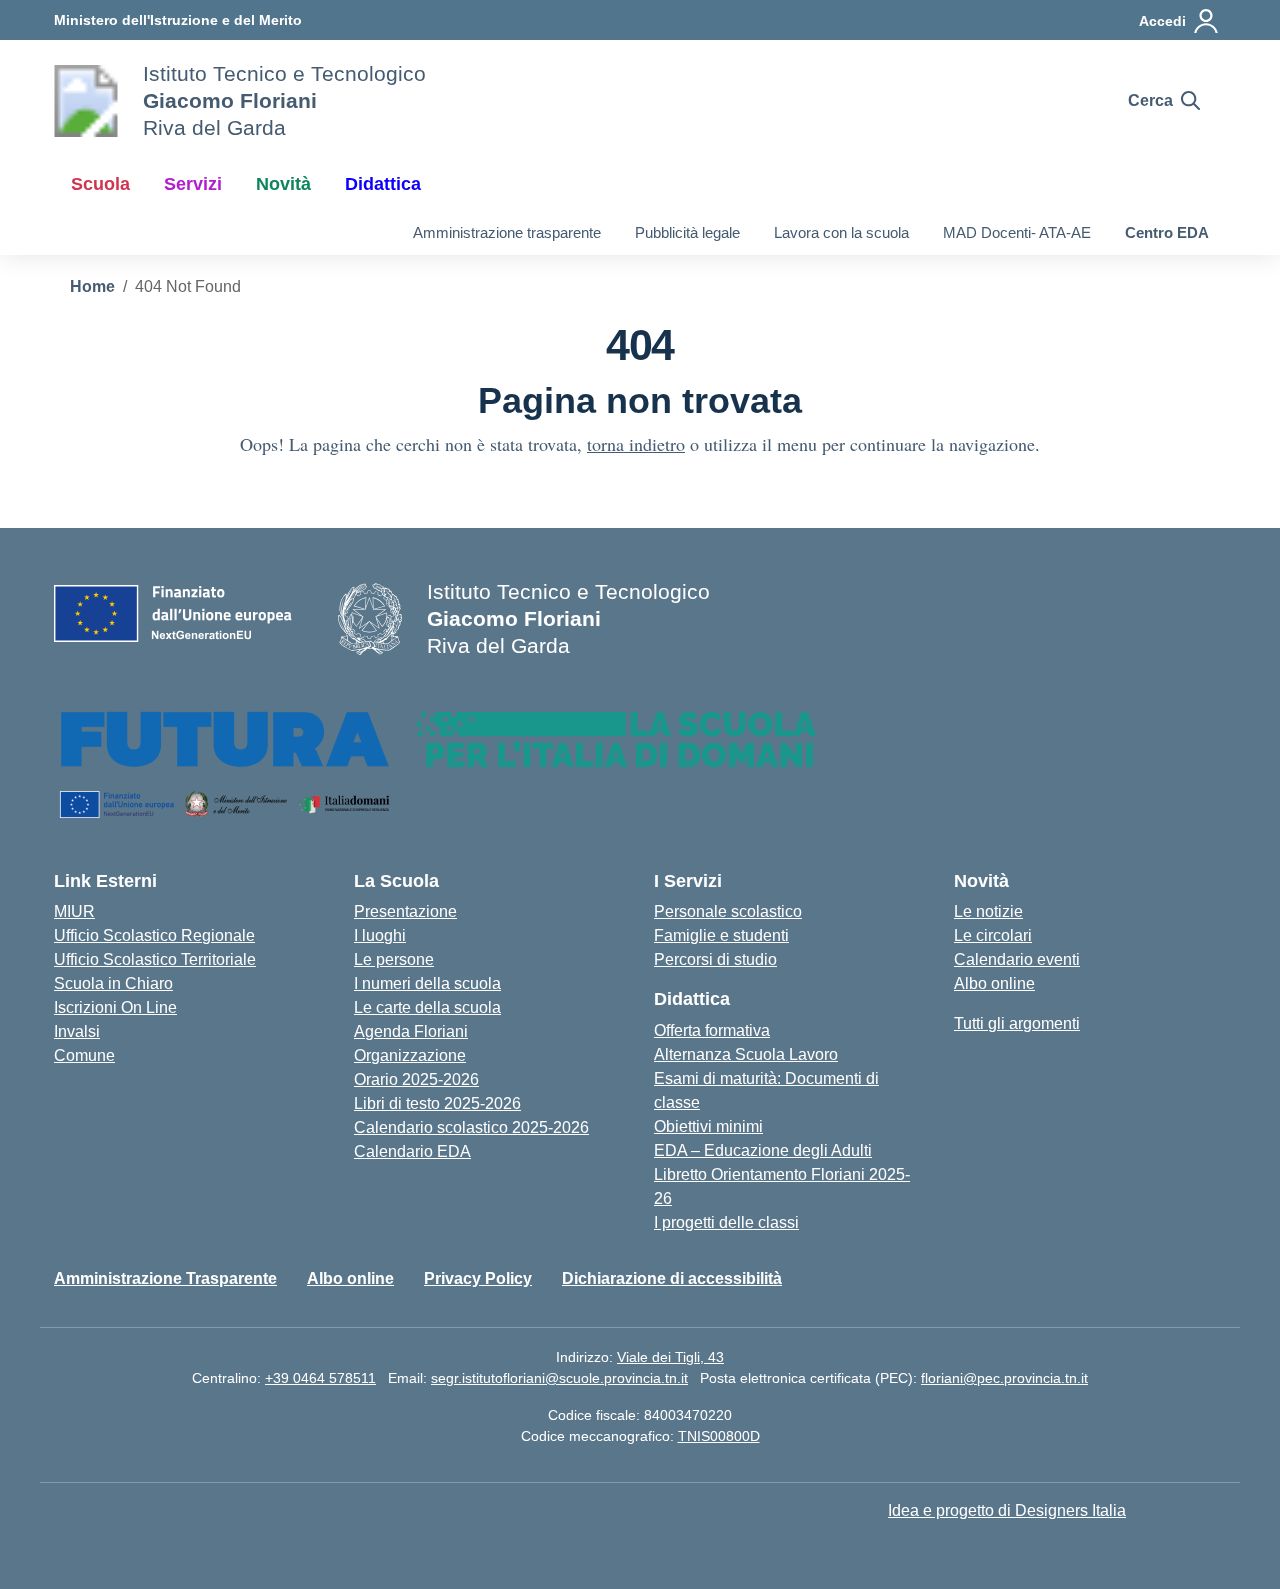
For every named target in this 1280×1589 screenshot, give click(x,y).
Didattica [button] (383, 184)
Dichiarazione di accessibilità (672, 1278)
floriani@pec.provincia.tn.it (1004, 1378)
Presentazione (405, 911)
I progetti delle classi (726, 1222)
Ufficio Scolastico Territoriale (155, 959)
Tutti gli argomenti (1017, 1023)
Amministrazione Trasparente (165, 1278)
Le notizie (988, 911)
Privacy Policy (478, 1278)
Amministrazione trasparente (507, 232)
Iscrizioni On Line (115, 1007)
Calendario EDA (412, 1151)
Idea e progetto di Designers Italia (1007, 1510)
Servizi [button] (193, 184)
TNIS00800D (719, 1436)
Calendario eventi (1017, 959)
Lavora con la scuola (841, 232)
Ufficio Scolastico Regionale (154, 935)
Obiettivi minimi (708, 1126)
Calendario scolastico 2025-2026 (471, 1127)
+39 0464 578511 (320, 1378)
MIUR (74, 911)
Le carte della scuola (427, 1007)
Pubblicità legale (687, 232)
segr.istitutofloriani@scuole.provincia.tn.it (559, 1378)
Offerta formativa (712, 1030)
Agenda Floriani (411, 1031)
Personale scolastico (728, 911)
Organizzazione (410, 1055)
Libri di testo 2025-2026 (437, 1103)
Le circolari (993, 935)
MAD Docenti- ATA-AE (1017, 232)
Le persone (394, 959)
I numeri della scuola (427, 983)
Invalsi (77, 1031)
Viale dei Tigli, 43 (670, 1357)
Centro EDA (1167, 232)
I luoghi (380, 935)
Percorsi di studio (715, 959)
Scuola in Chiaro (113, 983)
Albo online (994, 983)
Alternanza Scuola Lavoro (746, 1054)
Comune (84, 1055)
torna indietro (636, 444)
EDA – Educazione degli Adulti (763, 1150)
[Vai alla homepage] (86, 101)
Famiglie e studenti (721, 935)
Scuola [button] (100, 184)
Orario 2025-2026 (416, 1079)
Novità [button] (283, 184)
